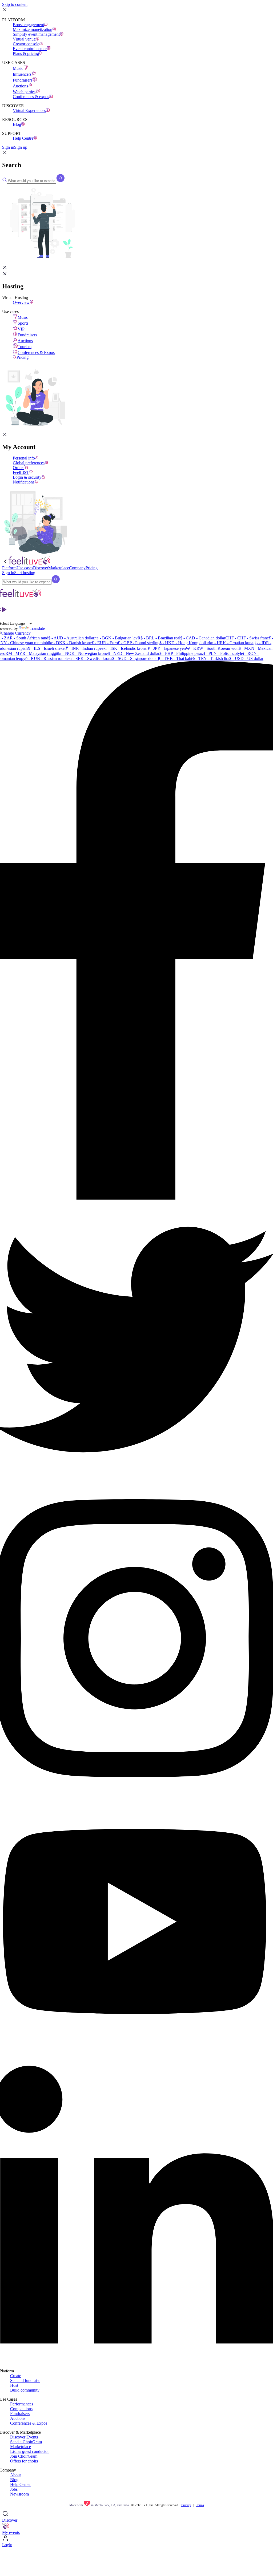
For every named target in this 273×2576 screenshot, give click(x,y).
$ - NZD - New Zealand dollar (134, 653)
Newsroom (19, 2494)
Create (16, 2376)
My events (11, 2532)
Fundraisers (23, 80)
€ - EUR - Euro (105, 643)
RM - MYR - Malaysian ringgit (32, 653)
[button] (5, 154)
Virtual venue (24, 39)
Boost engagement (28, 25)
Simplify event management (36, 34)
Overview (21, 302)
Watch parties (24, 92)
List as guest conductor (29, 2451)
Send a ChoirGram (26, 2442)
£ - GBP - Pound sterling (139, 643)
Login (7, 2545)
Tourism (25, 347)
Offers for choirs (24, 2461)
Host (14, 2385)
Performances (22, 2404)
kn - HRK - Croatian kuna (231, 643)
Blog (17, 124)
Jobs (14, 2489)
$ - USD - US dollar (246, 658)
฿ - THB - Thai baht (175, 658)
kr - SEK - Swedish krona (90, 658)
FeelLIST (21, 472)
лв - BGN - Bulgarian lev (116, 638)
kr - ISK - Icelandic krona (125, 648)
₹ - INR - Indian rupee (85, 648)
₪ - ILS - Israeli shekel (47, 648)
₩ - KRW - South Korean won (212, 648)
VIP (21, 329)
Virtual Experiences (29, 110)
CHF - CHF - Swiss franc (247, 638)
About (15, 2475)
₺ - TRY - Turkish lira (211, 658)
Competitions (21, 2409)
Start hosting (25, 573)
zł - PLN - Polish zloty (221, 653)
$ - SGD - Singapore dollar (135, 658)
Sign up (21, 147)
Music (18, 68)
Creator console (26, 44)
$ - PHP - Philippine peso (181, 653)
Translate (37, 628)
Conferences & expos (31, 97)
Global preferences (29, 463)
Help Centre (23, 138)
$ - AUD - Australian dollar (71, 638)
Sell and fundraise (25, 2381)
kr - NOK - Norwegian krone (83, 653)
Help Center (20, 2484)
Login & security (27, 477)
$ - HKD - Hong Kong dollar (184, 643)
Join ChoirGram (24, 2456)
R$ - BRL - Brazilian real (159, 638)
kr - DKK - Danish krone (70, 643)
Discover (10, 2520)
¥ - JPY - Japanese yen (166, 648)
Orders (19, 468)
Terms (200, 2505)
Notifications (24, 482)
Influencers (22, 74)
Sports (23, 323)
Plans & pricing (26, 53)
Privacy (186, 2505)
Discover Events (24, 2437)
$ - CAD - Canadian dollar (203, 638)
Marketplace (21, 2447)
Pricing (23, 357)
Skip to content (15, 4)
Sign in (8, 147)
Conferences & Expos (36, 352)
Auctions (20, 86)
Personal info (24, 458)
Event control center (30, 49)
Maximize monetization (33, 29)
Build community (25, 2390)
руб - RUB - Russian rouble (45, 658)
